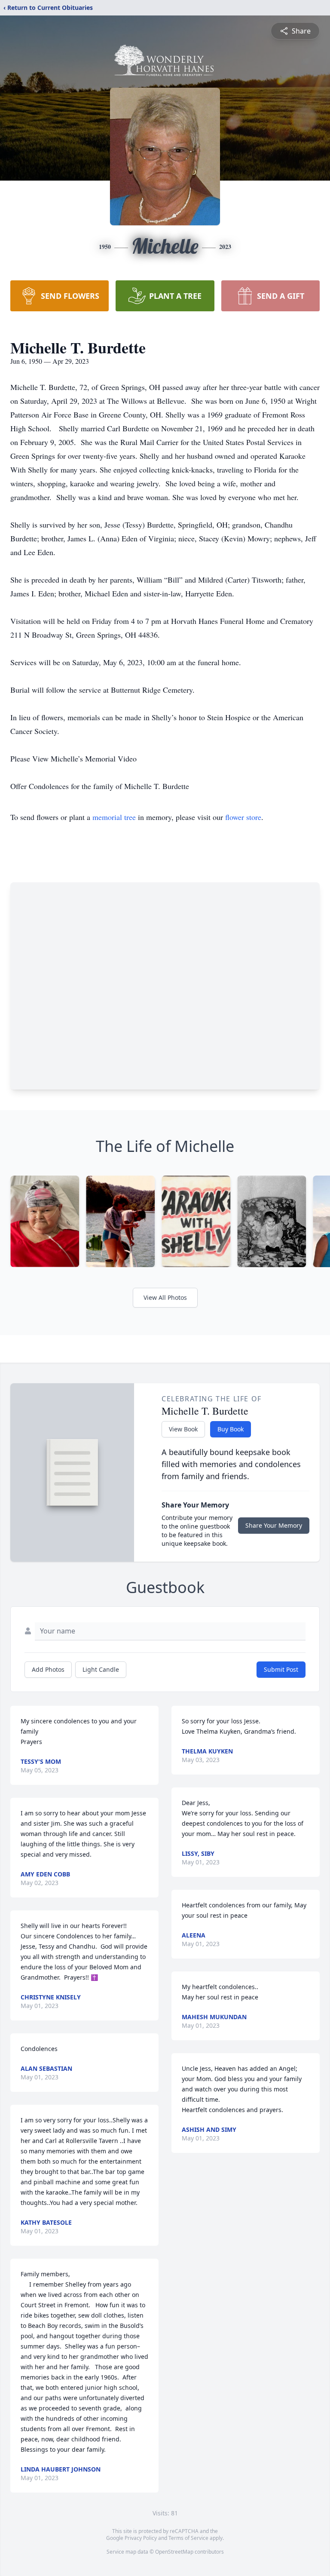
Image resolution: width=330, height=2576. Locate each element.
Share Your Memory (274, 1525)
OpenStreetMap (174, 2552)
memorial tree (114, 817)
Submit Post (281, 1669)
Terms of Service (188, 2538)
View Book (183, 1429)
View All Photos (165, 1297)
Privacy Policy (141, 2538)
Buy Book (231, 1429)
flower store (243, 817)
